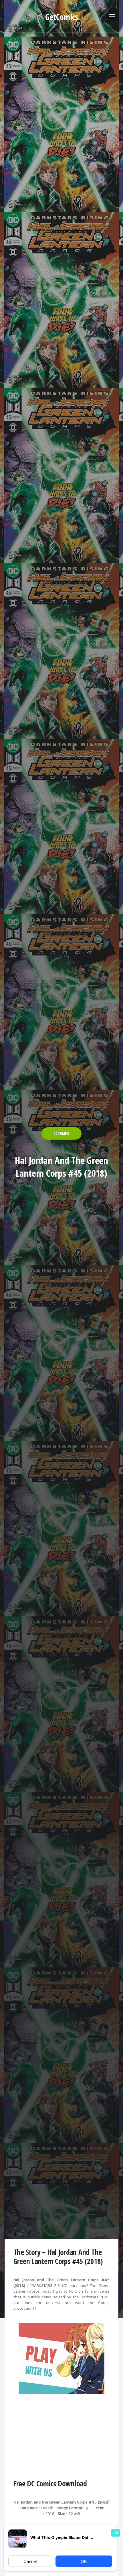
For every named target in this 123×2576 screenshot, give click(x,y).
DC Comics (61, 1133)
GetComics (62, 17)
